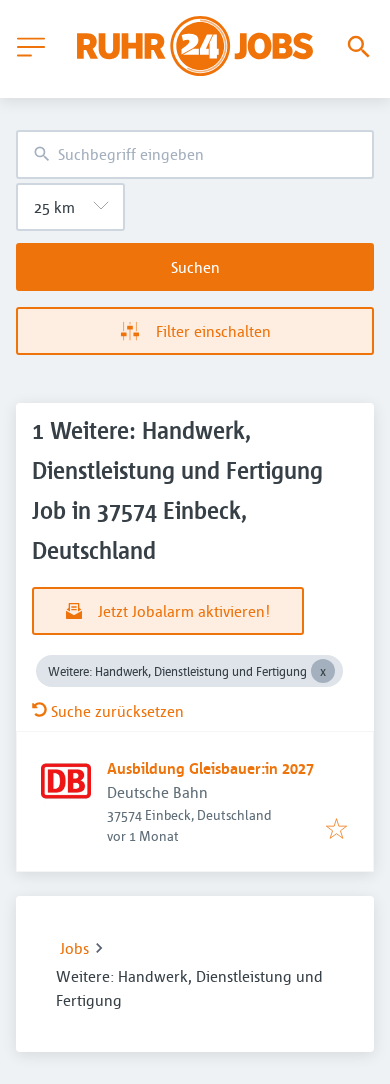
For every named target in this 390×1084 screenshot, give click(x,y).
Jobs (74, 948)
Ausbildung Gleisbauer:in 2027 (210, 768)
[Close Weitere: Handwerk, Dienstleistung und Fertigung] (323, 671)
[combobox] (195, 154)
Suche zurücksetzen (117, 711)
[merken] (336, 830)
